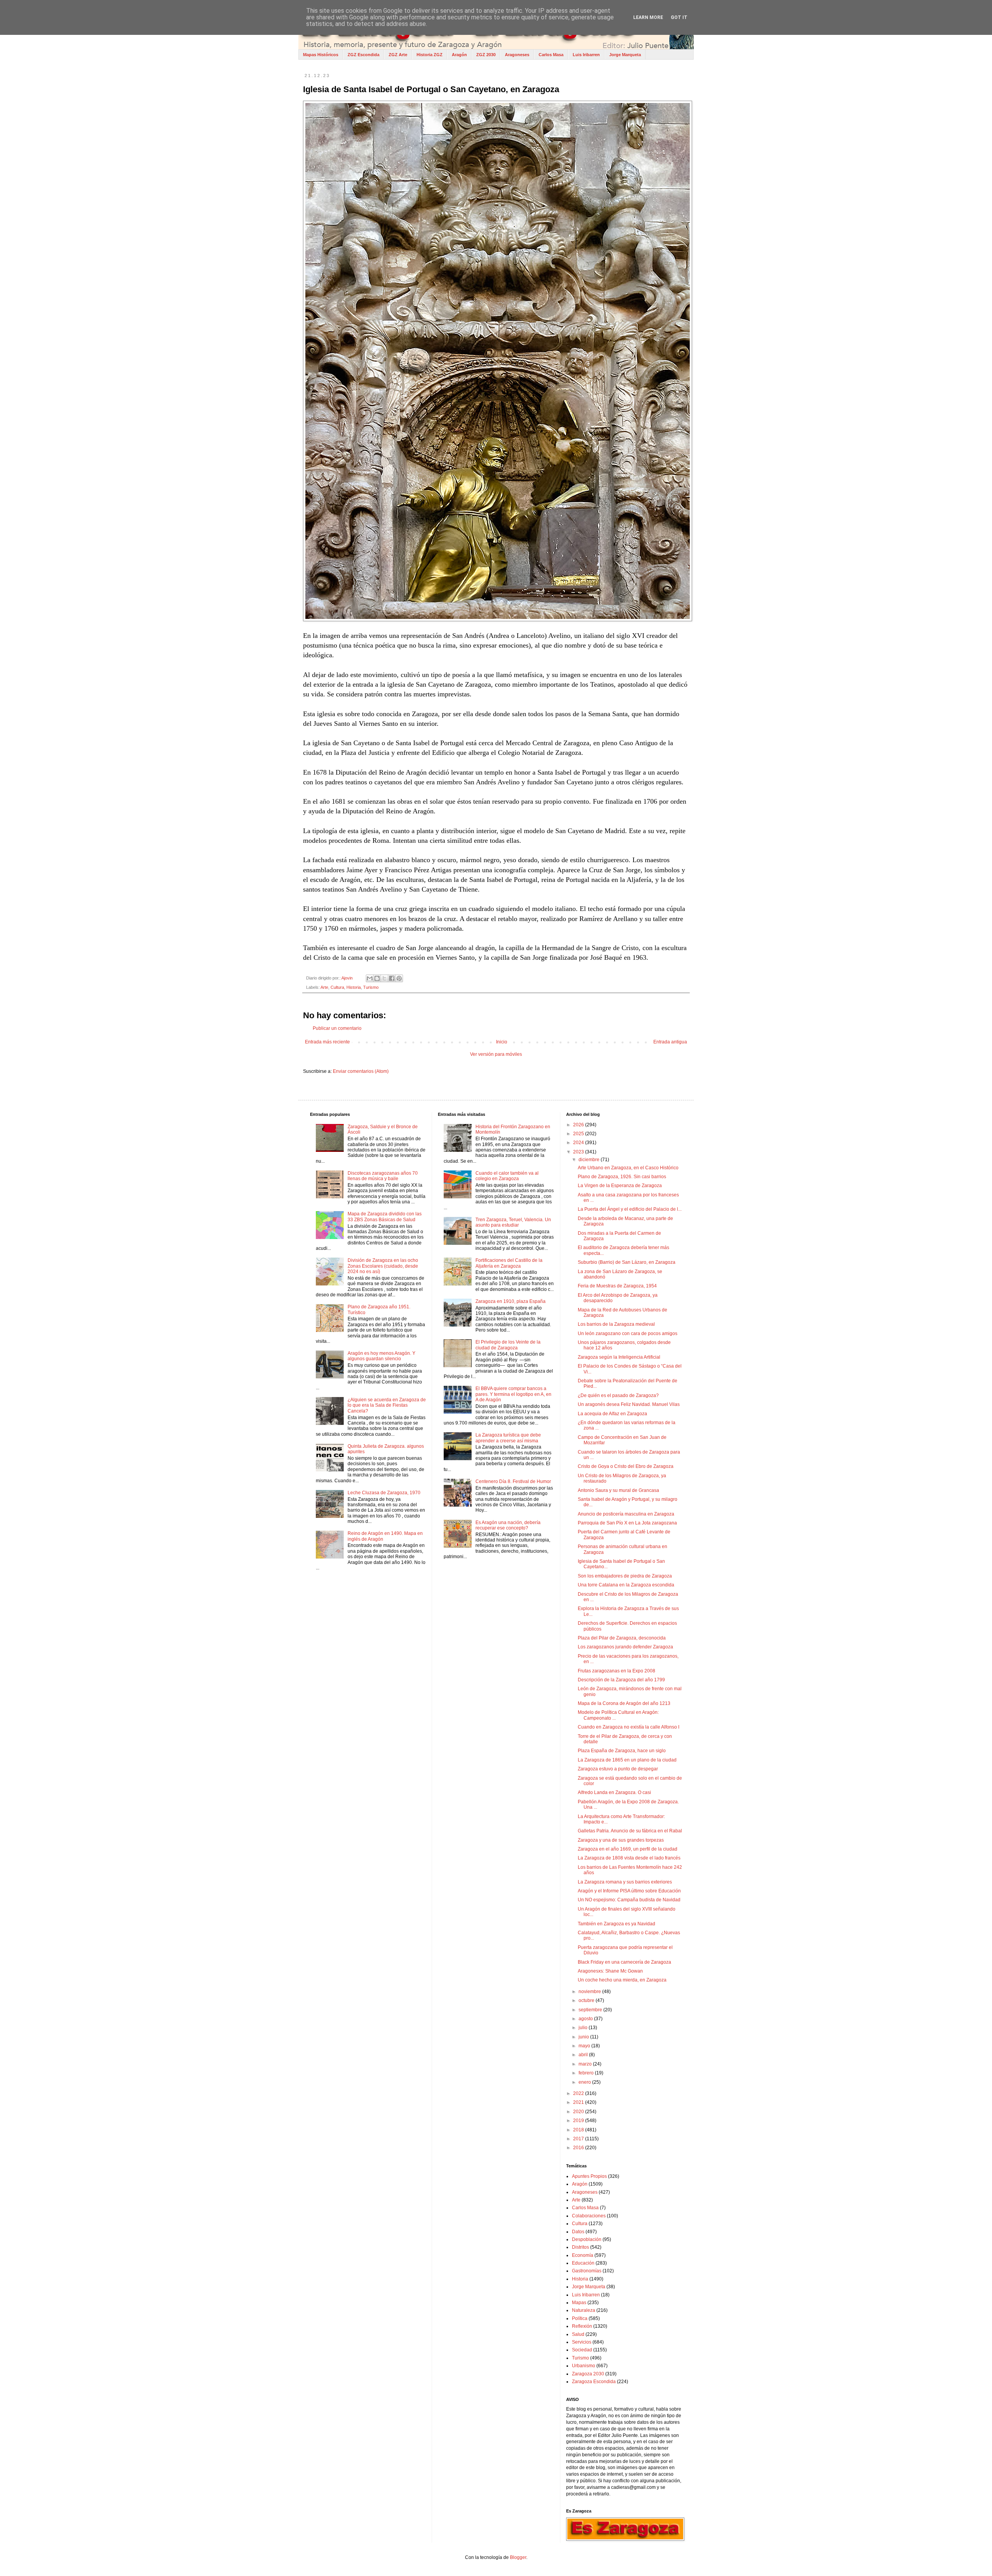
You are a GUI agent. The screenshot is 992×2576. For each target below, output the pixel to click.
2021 (579, 2102)
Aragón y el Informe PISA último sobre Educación (629, 1891)
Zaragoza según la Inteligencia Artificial (619, 1357)
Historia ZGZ (430, 55)
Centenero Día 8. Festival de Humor (513, 1481)
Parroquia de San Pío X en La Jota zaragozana (627, 1523)
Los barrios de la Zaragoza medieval (616, 1324)
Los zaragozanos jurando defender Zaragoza (625, 1647)
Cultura (337, 987)
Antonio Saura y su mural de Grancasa (618, 1490)
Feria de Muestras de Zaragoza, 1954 (617, 1286)
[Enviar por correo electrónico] (370, 978)
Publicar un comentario (337, 1028)
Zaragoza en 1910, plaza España (511, 1301)
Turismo (371, 987)
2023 (579, 1152)
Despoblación (587, 2239)
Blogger (518, 2557)
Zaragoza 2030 (588, 2374)
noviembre (590, 1992)
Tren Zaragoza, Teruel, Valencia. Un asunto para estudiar (513, 1222)
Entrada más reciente (327, 1042)
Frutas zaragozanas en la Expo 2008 (617, 1671)
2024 (579, 1143)
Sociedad (582, 2350)
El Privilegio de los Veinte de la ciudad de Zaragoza (508, 1345)
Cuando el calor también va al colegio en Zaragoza (507, 1176)
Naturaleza (584, 2310)
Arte (324, 987)
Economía (583, 2255)
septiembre (591, 2010)
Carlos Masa (551, 55)
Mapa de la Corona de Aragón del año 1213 (624, 1703)
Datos (578, 2232)
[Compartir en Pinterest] (399, 978)
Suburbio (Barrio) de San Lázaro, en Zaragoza (627, 1262)
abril (584, 2055)
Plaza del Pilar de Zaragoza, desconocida (622, 1638)
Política (580, 2318)
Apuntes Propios (589, 2176)
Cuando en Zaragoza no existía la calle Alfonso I (629, 1727)
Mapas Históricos (321, 55)
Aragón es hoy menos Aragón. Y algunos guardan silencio (381, 1356)
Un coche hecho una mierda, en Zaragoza (622, 1980)
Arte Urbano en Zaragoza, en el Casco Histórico (628, 1168)
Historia (354, 987)
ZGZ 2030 (486, 55)
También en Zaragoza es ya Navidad (617, 1924)
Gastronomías (587, 2271)
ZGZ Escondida (363, 55)
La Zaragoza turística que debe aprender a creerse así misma (508, 1438)
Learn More (648, 17)
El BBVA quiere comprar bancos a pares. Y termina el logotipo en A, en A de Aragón (513, 1394)
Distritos (580, 2247)
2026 (579, 1125)
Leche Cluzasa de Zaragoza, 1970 (384, 1493)
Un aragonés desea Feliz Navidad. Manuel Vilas (629, 1404)
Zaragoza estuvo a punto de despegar (618, 1769)
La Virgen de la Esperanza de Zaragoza (620, 1186)
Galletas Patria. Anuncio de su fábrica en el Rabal (630, 1831)
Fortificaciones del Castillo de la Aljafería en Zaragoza (509, 1263)
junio (584, 2037)
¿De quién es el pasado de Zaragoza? (618, 1395)
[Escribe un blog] (377, 978)
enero (585, 2082)
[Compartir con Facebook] (392, 978)
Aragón (459, 55)
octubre (587, 2000)
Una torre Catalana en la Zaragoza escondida (626, 1585)
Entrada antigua (670, 1042)
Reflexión (582, 2326)
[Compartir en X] (384, 978)
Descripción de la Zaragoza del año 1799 (621, 1680)
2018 (579, 2130)
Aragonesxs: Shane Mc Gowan (610, 1971)
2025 (579, 1134)
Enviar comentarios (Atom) (361, 1071)
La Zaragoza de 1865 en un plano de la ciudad (627, 1760)
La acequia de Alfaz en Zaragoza (612, 1414)
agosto (586, 2019)
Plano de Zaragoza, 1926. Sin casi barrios (622, 1177)
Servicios (582, 2342)
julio (584, 2028)
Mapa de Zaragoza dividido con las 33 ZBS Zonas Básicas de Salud (385, 1217)
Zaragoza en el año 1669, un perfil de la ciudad (628, 1849)
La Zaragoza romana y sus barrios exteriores (625, 1882)
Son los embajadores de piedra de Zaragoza (625, 1576)
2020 (579, 2112)
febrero (587, 2073)
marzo (586, 2064)
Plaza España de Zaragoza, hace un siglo (622, 1751)
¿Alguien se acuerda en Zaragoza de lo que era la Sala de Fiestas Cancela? (387, 1405)
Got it (679, 17)
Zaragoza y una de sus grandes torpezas (621, 1840)
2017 (579, 2139)
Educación (583, 2263)
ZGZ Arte (398, 55)
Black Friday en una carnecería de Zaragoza (624, 1962)
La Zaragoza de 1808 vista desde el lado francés (629, 1858)
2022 (579, 2093)
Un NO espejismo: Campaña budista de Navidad (629, 1900)
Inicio (502, 1042)
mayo (585, 2046)
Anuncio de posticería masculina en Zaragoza (626, 1514)
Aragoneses (517, 55)
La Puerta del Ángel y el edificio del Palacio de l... (630, 1209)
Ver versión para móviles (496, 1054)
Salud (578, 2334)
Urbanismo (584, 2366)
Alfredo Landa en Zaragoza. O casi (614, 1792)
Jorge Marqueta (625, 55)
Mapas (579, 2303)
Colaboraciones (589, 2216)
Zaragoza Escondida (594, 2382)
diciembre (590, 1160)
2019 (579, 2121)
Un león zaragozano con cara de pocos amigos (628, 1334)
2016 (579, 2148)
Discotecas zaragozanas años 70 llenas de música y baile (383, 1176)
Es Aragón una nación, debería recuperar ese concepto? (508, 1525)
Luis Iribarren (586, 55)
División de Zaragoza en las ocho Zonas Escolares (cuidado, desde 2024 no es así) (383, 1266)
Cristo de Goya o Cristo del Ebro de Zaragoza (626, 1466)
